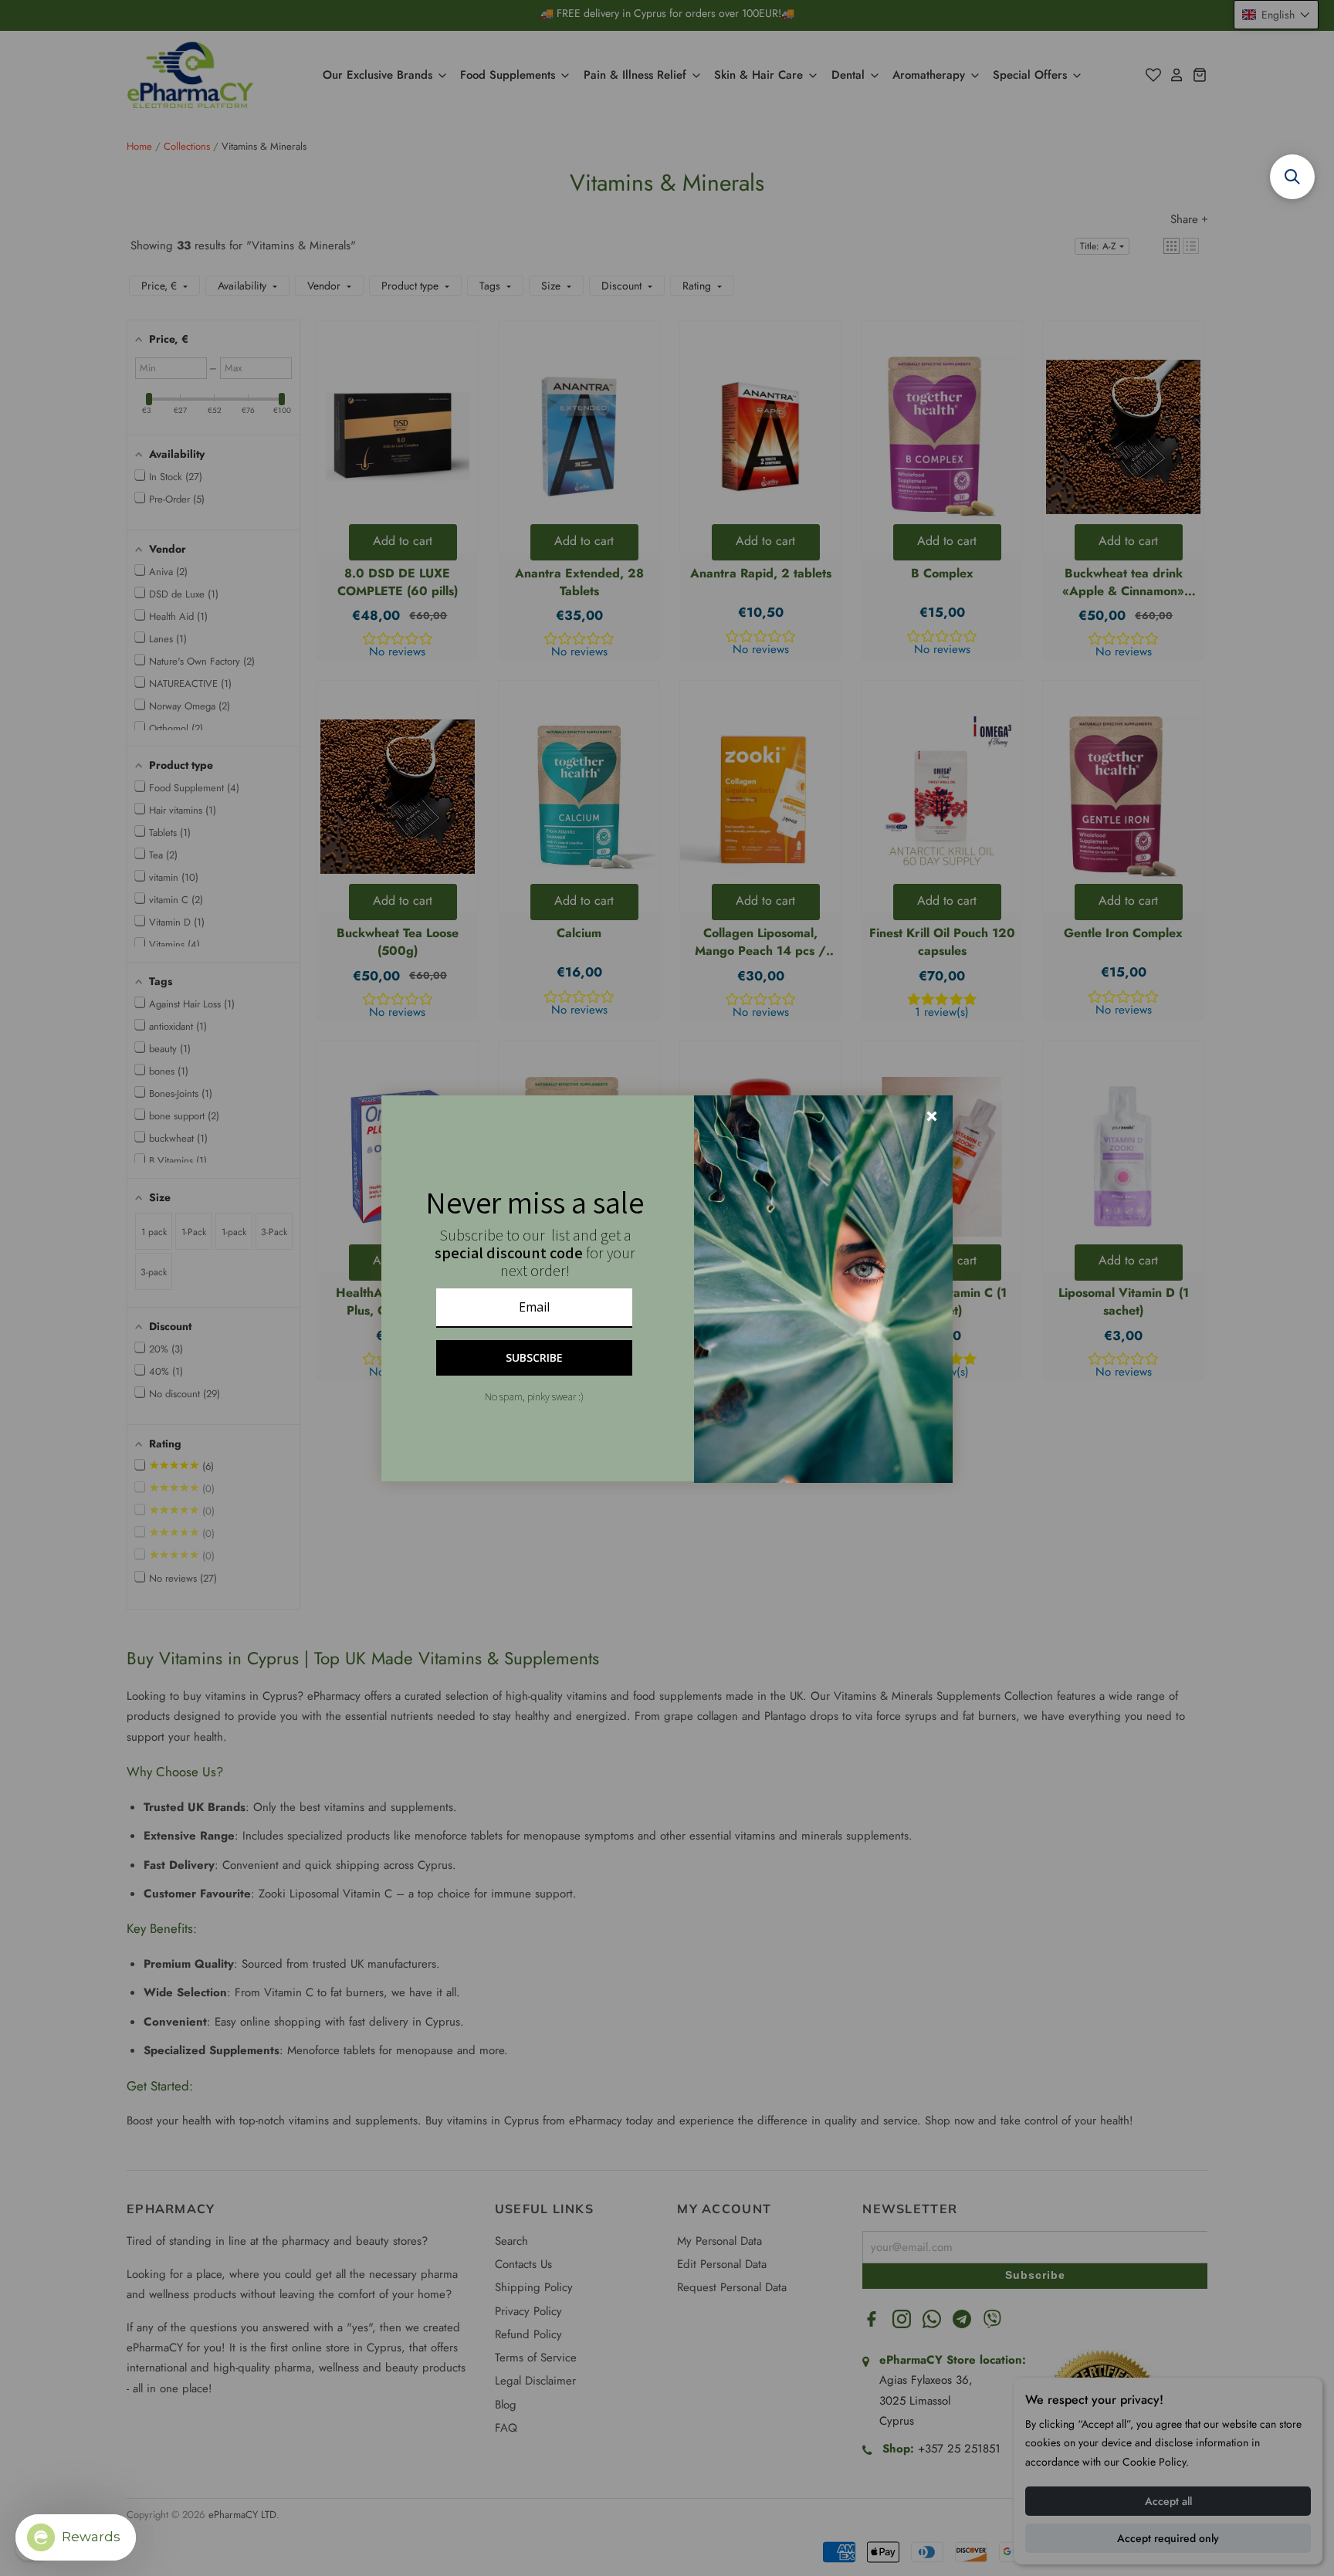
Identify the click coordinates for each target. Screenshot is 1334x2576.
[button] (1292, 177)
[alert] (667, 1288)
